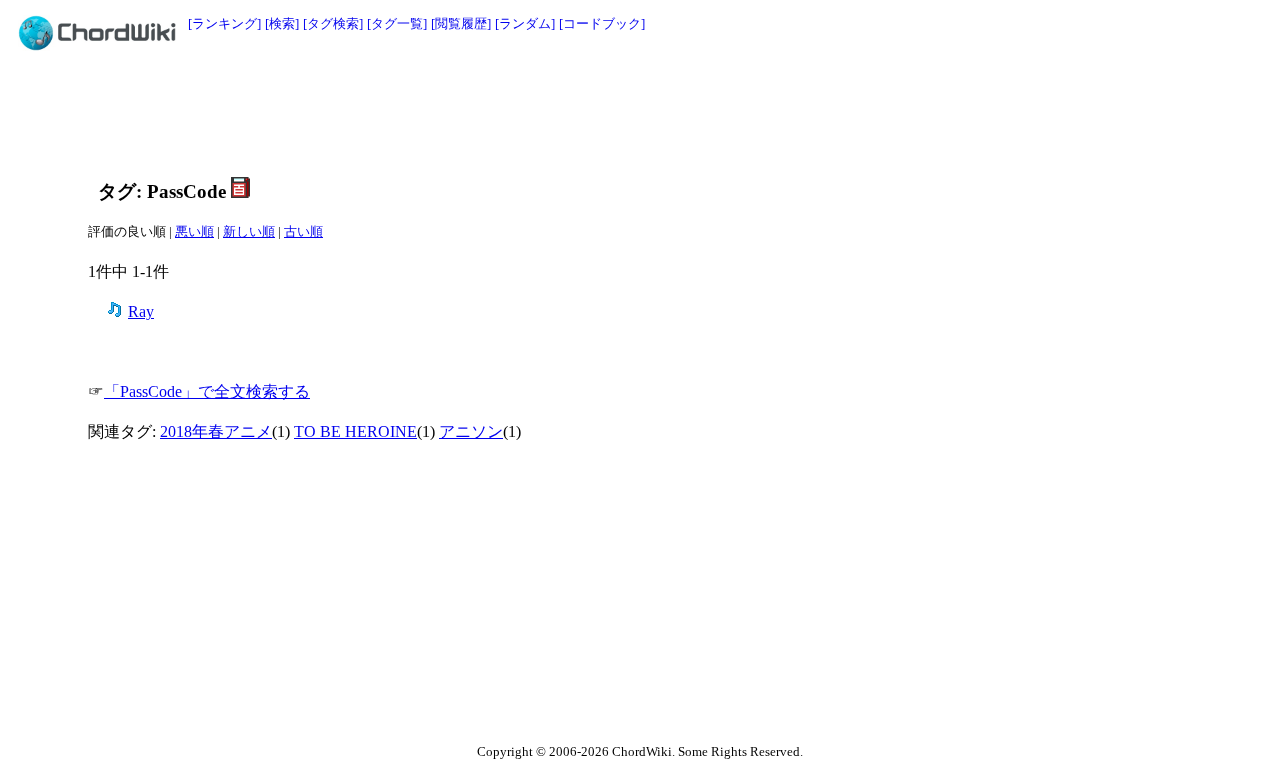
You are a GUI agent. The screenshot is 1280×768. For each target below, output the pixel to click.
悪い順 (194, 231)
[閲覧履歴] (461, 23)
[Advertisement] (595, 112)
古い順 (303, 231)
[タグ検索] (333, 23)
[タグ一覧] (397, 23)
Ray (141, 311)
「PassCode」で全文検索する (207, 391)
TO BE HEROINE (355, 431)
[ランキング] (224, 23)
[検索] (282, 23)
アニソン (471, 431)
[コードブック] (602, 23)
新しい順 (249, 231)
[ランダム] (525, 23)
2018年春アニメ (216, 431)
